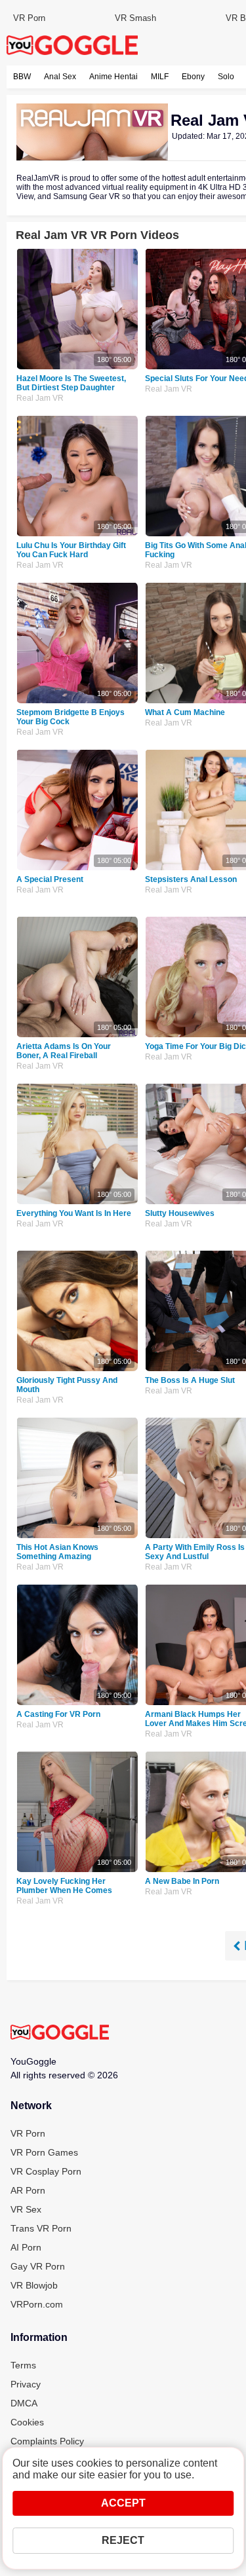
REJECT (123, 2540)
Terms (23, 2365)
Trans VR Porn (41, 2228)
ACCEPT (123, 2503)
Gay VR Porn (38, 2266)
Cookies (27, 2422)
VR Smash (135, 18)
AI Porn (26, 2247)
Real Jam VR (40, 398)
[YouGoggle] (60, 2033)
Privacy (26, 2384)
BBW (22, 77)
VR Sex (26, 2209)
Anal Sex (60, 77)
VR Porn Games (44, 2152)
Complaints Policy (47, 2441)
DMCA (24, 2403)
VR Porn (29, 18)
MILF (160, 77)
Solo (226, 77)
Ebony (193, 77)
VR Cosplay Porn (46, 2171)
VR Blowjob (34, 2285)
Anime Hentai (113, 77)
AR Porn (28, 2190)
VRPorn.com (37, 2304)
